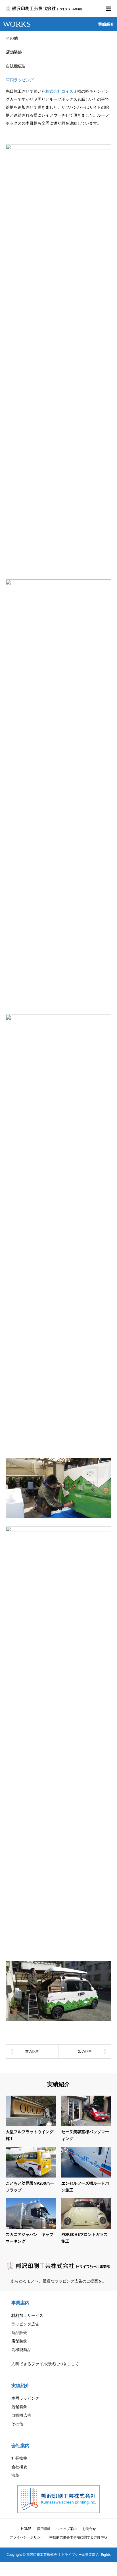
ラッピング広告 (25, 2324)
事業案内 (20, 2303)
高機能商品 (21, 2349)
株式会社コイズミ (61, 91)
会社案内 (20, 2445)
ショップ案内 (66, 2529)
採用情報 (44, 2529)
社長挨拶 (19, 2458)
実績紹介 (20, 2385)
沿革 (15, 2475)
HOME (26, 2529)
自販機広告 (16, 66)
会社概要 (19, 2467)
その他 (12, 38)
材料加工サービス (27, 2315)
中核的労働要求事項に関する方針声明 (78, 2537)
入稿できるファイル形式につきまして (45, 2364)
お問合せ (89, 2529)
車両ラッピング (20, 80)
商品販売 (19, 2332)
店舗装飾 (14, 52)
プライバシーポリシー (27, 2537)
